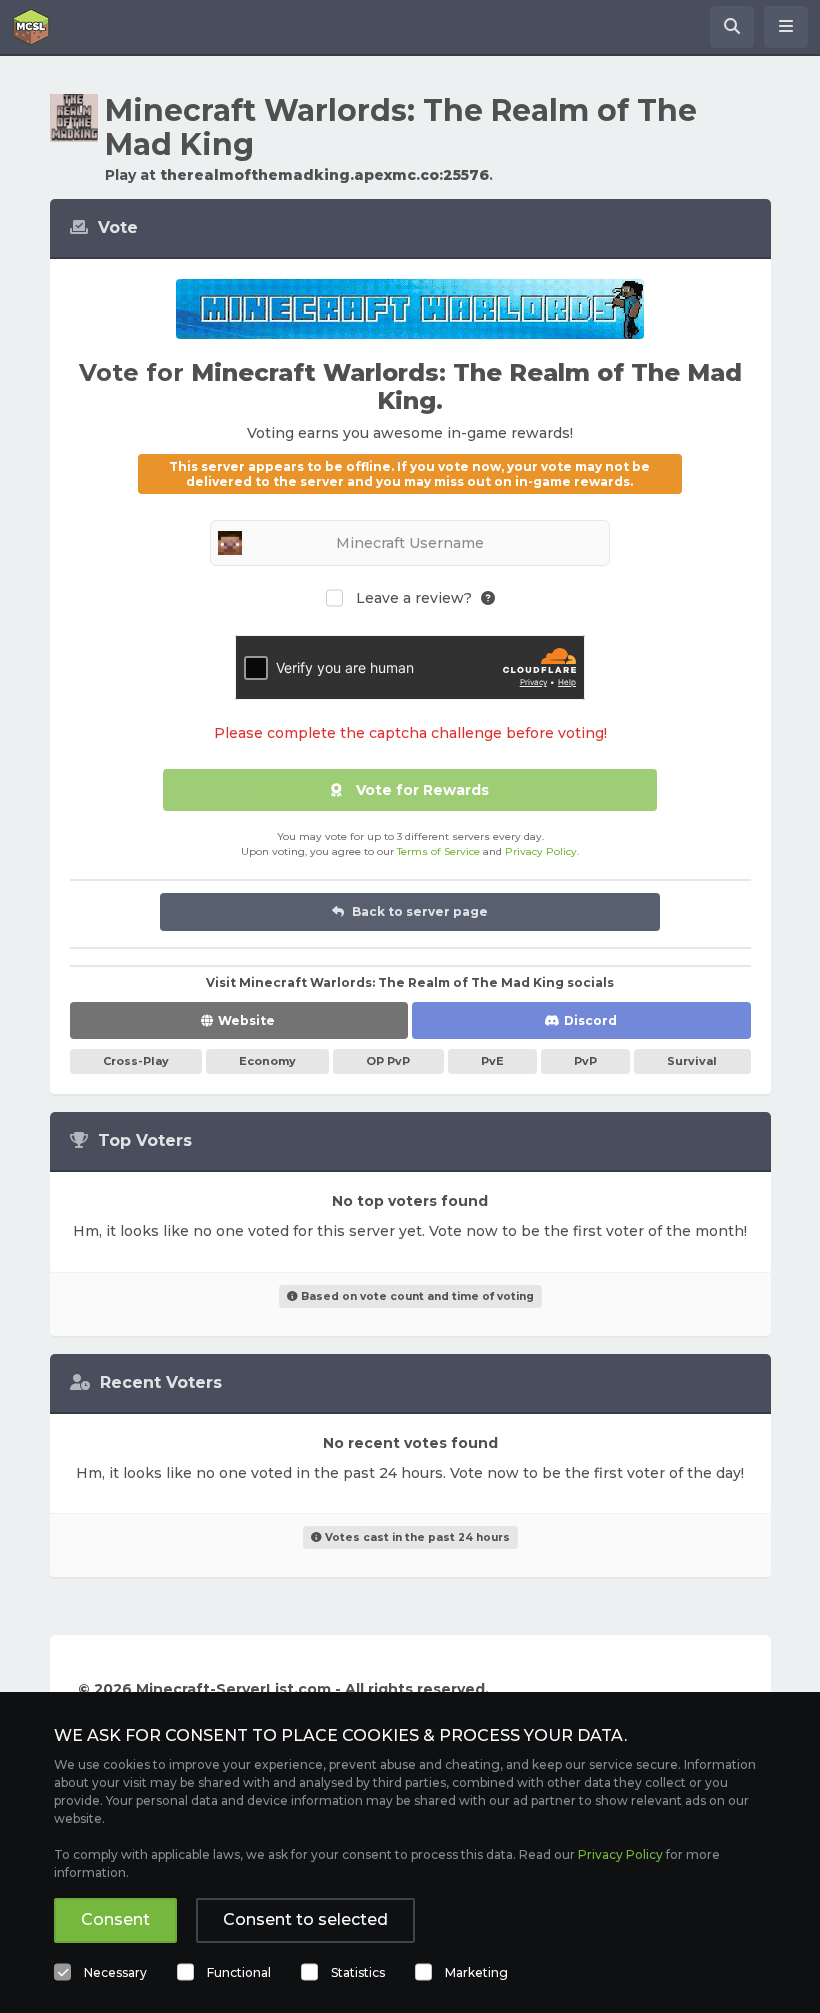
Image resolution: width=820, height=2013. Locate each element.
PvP (585, 1061)
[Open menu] (786, 27)
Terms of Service (438, 851)
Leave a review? (414, 598)
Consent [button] (115, 1919)
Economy (267, 1061)
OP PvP (388, 1061)
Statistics (358, 1972)
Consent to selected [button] (305, 1919)
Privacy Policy (541, 851)
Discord (590, 1020)
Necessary (115, 1972)
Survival (692, 1061)
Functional (239, 1972)
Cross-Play (136, 1061)
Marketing (476, 1972)
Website (246, 1020)
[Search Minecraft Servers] (732, 27)
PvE (492, 1061)
